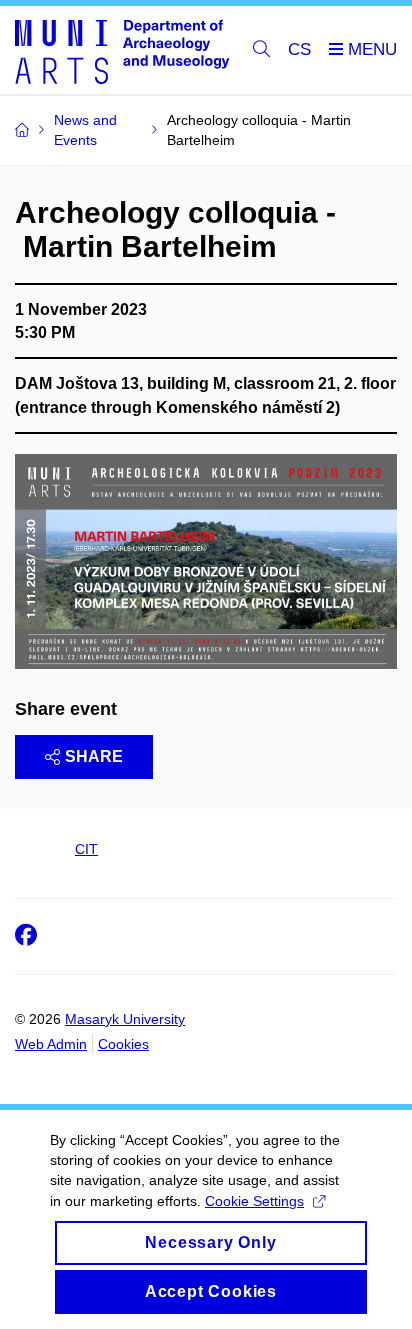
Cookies (123, 1044)
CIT (86, 849)
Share (94, 756)
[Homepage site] (122, 50)
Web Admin (51, 1044)
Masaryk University (125, 1019)
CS (299, 49)
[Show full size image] (206, 559)
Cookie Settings (254, 1201)
